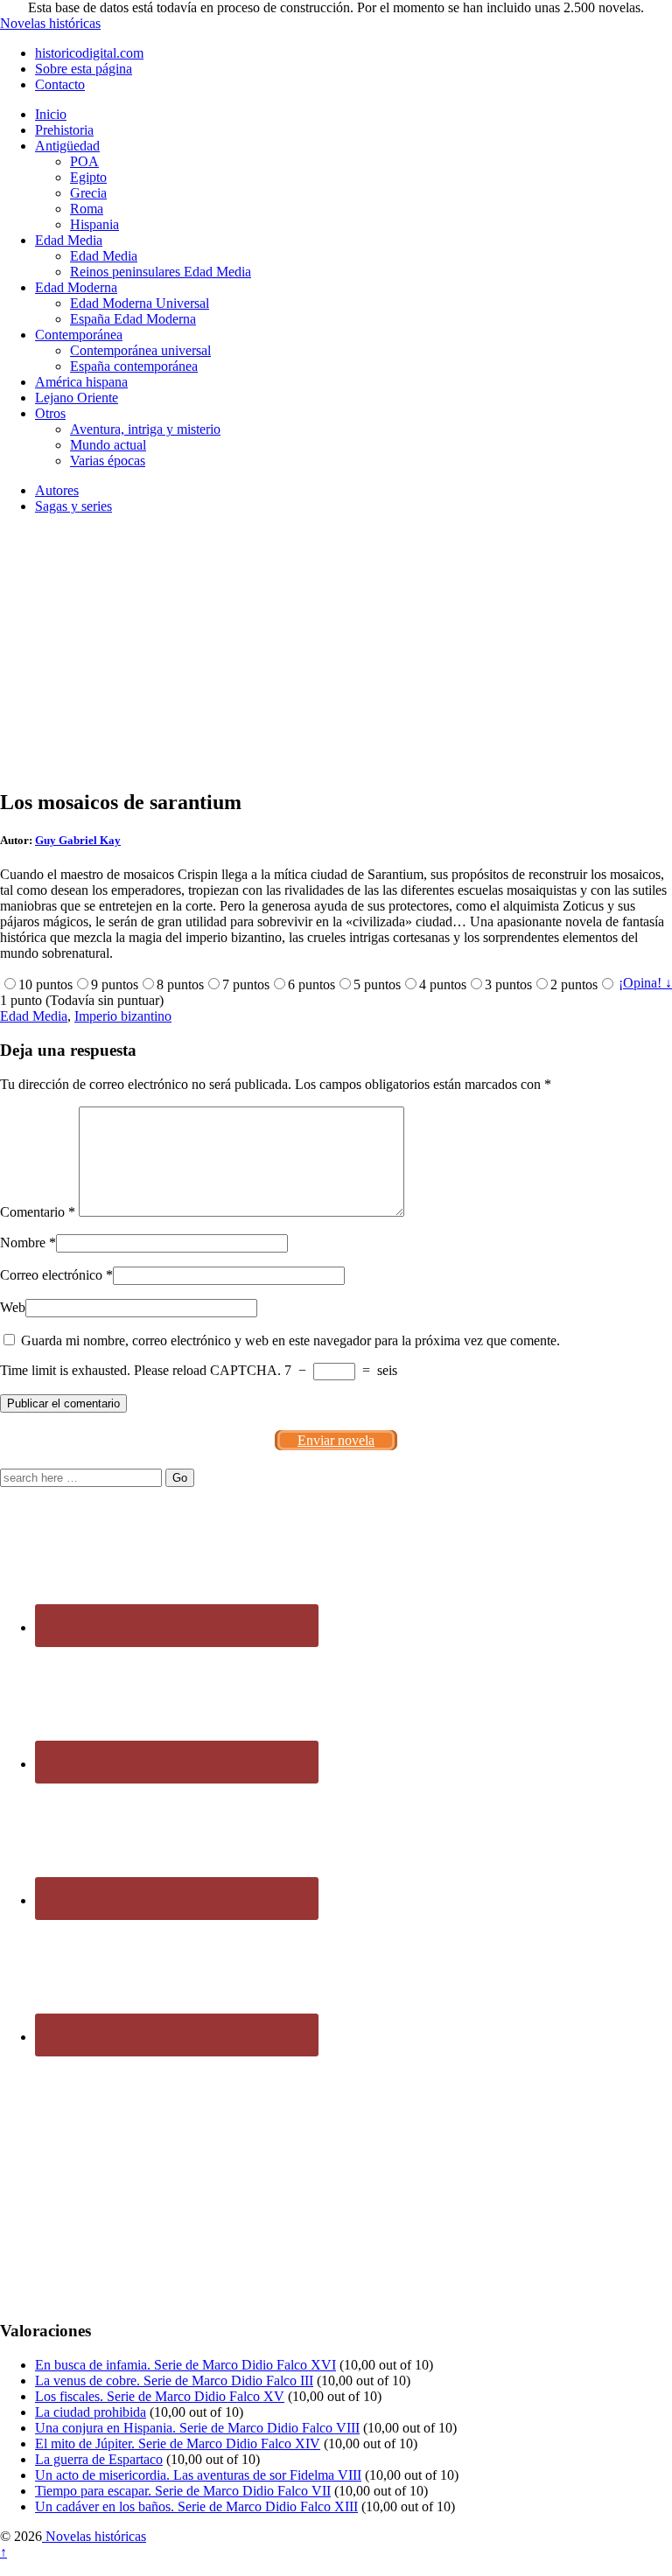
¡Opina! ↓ (645, 983)
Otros (50, 413)
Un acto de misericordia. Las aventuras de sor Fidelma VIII (198, 2475)
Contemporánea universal (140, 350)
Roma (87, 209)
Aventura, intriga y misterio (145, 429)
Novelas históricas (50, 23)
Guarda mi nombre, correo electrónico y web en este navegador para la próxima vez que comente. (290, 1340)
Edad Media (69, 240)
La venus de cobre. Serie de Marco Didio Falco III (174, 2381)
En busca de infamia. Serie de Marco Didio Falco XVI (185, 2365)
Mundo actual (108, 445)
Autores (57, 490)
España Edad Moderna (133, 319)
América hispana (81, 382)
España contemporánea (134, 366)
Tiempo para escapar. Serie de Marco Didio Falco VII (183, 2491)
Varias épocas (108, 461)
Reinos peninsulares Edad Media (161, 272)
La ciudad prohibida (91, 2412)
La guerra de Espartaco (99, 2459)
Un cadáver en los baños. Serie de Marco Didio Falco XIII (196, 2506)
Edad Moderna (76, 287)
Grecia (88, 193)
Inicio (51, 114)
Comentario (38, 1212)
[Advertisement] (336, 651)
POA (84, 161)
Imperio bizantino (123, 1016)
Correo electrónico (51, 1275)
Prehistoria (64, 130)
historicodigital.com (89, 53)
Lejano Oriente (77, 398)
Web (13, 1307)
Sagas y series (73, 506)
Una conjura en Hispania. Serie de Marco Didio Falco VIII (197, 2428)
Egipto (88, 177)
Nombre (23, 1243)
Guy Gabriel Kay (78, 840)
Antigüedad (67, 146)
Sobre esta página (84, 69)
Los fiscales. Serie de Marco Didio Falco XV (160, 2396)
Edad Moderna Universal (140, 303)
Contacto (60, 84)
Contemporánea (79, 335)
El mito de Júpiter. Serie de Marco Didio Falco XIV (178, 2443)
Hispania (94, 224)
